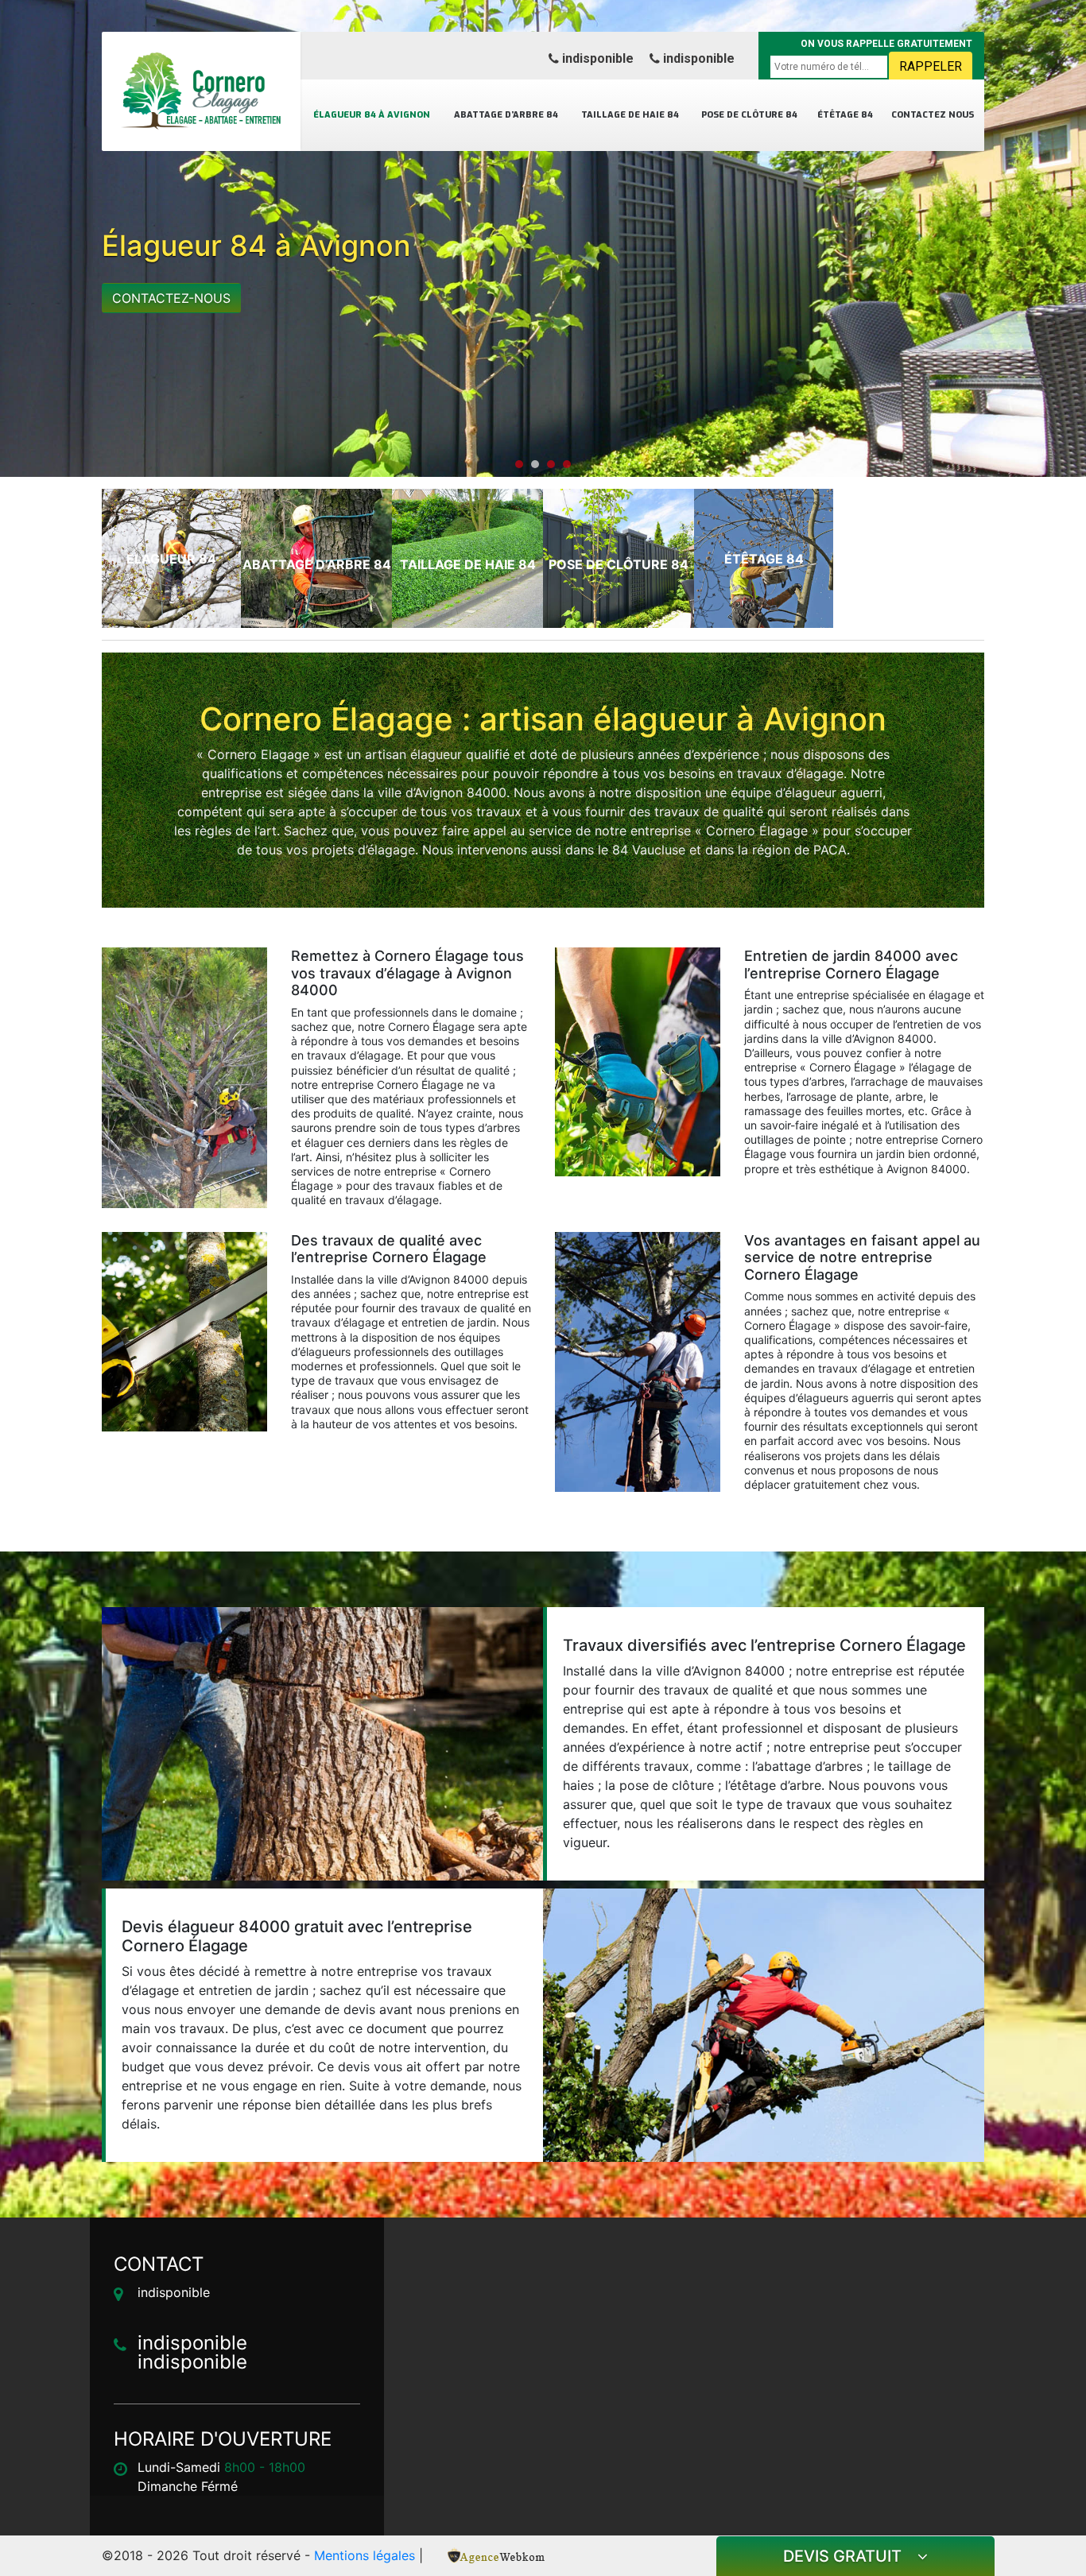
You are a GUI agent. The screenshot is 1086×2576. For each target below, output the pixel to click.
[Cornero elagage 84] (201, 91)
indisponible (596, 58)
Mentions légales (365, 2555)
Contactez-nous (171, 298)
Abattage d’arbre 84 (506, 115)
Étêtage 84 (845, 115)
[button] (519, 464)
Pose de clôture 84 (749, 115)
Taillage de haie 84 (630, 115)
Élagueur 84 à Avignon (372, 115)
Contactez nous (933, 115)
